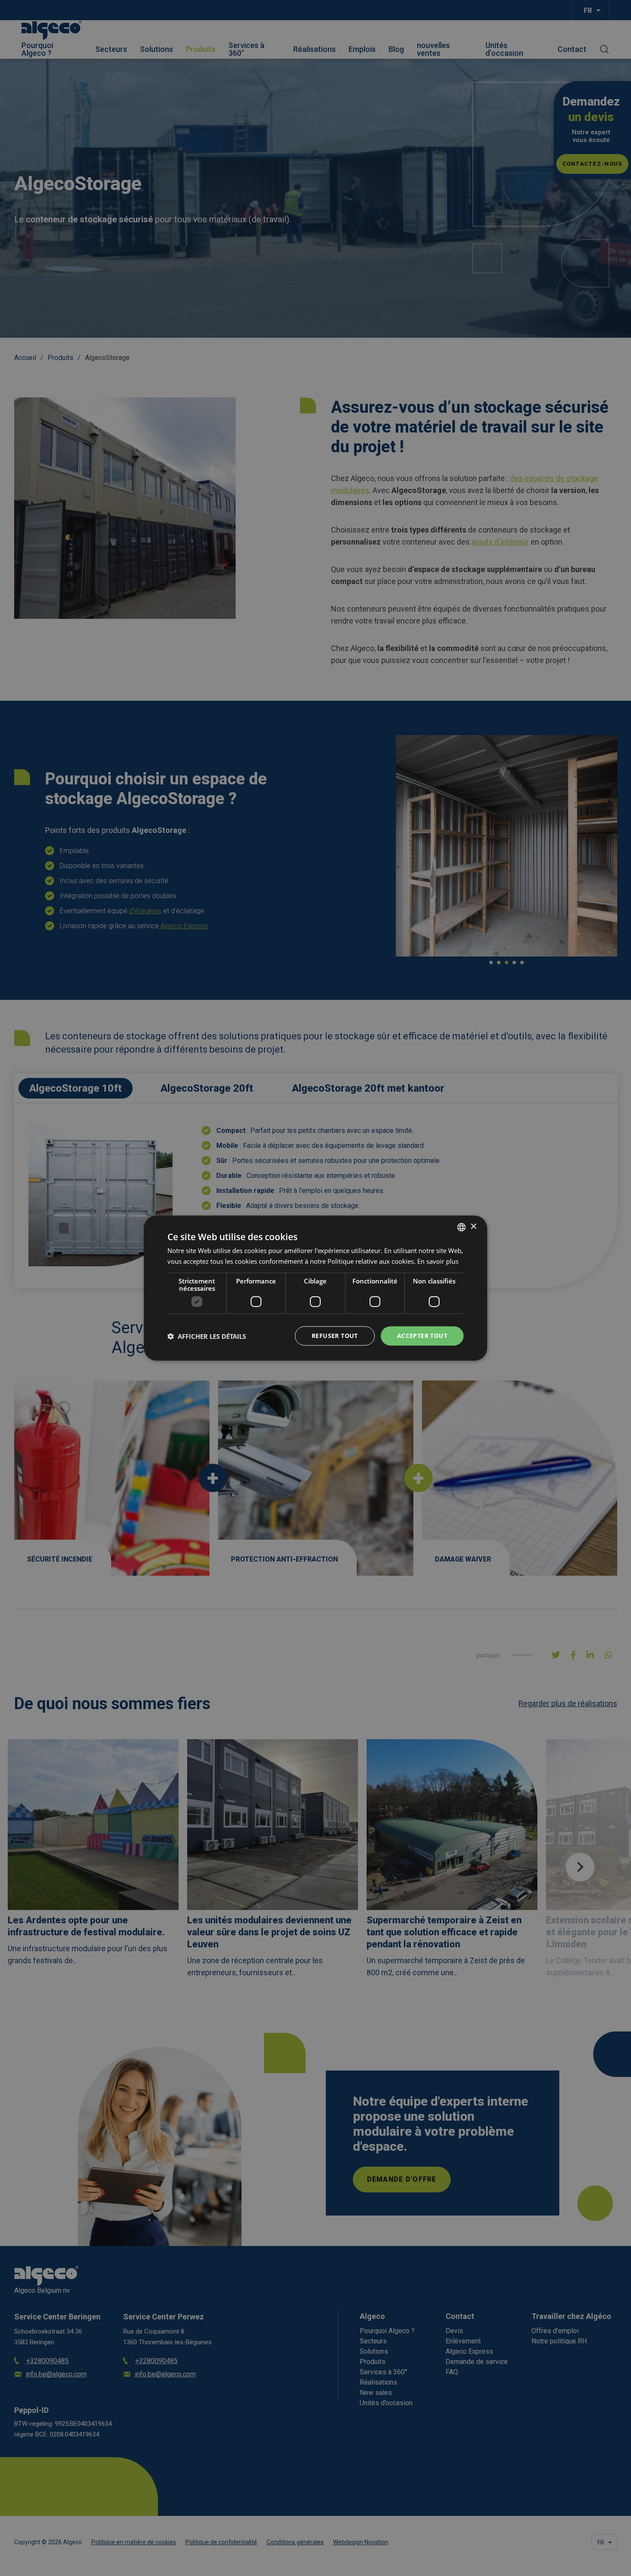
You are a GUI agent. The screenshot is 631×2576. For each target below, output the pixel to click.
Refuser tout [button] (335, 1336)
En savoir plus (438, 1261)
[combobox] (461, 1227)
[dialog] (315, 1288)
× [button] (473, 1227)
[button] (207, 1336)
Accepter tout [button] (422, 1336)
